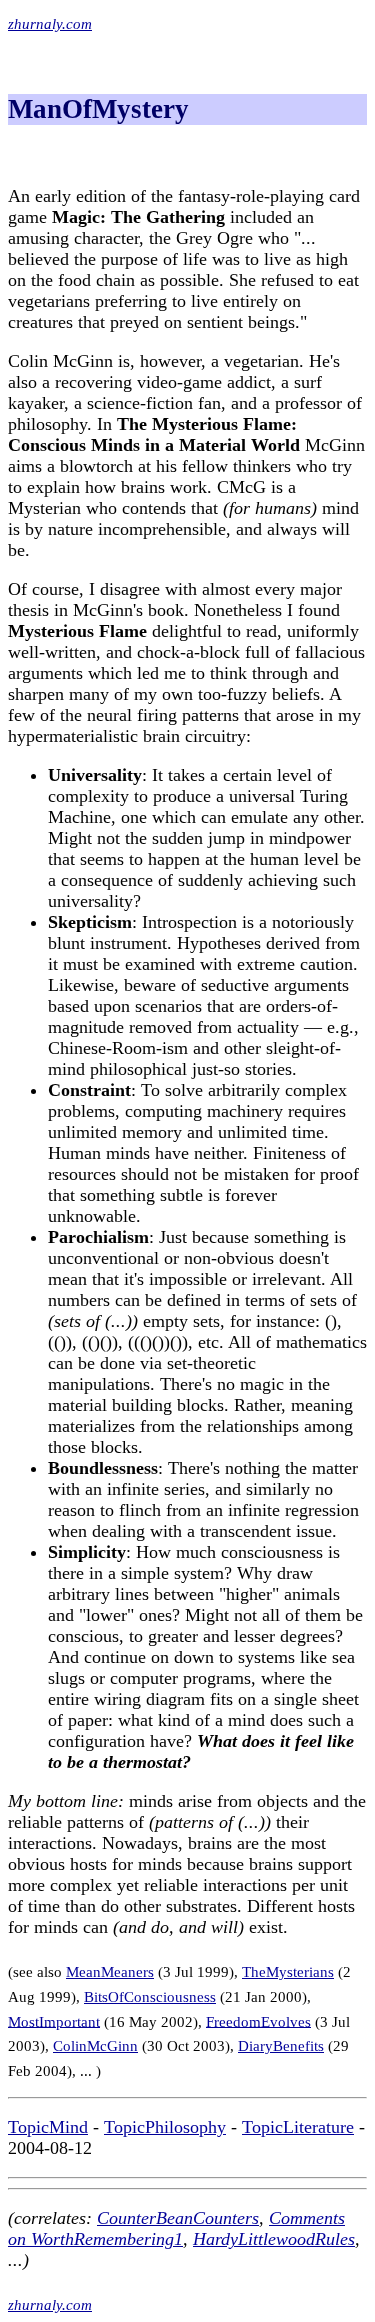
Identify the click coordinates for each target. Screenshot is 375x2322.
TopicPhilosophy (165, 2127)
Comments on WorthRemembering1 (176, 2228)
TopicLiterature (298, 2127)
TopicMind (48, 2127)
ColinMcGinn (95, 2046)
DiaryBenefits (281, 2046)
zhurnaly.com (50, 24)
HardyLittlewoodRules (274, 2239)
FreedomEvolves (258, 2021)
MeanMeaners (110, 1972)
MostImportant (54, 2021)
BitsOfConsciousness (150, 1997)
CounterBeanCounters (178, 2218)
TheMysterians (288, 1972)
